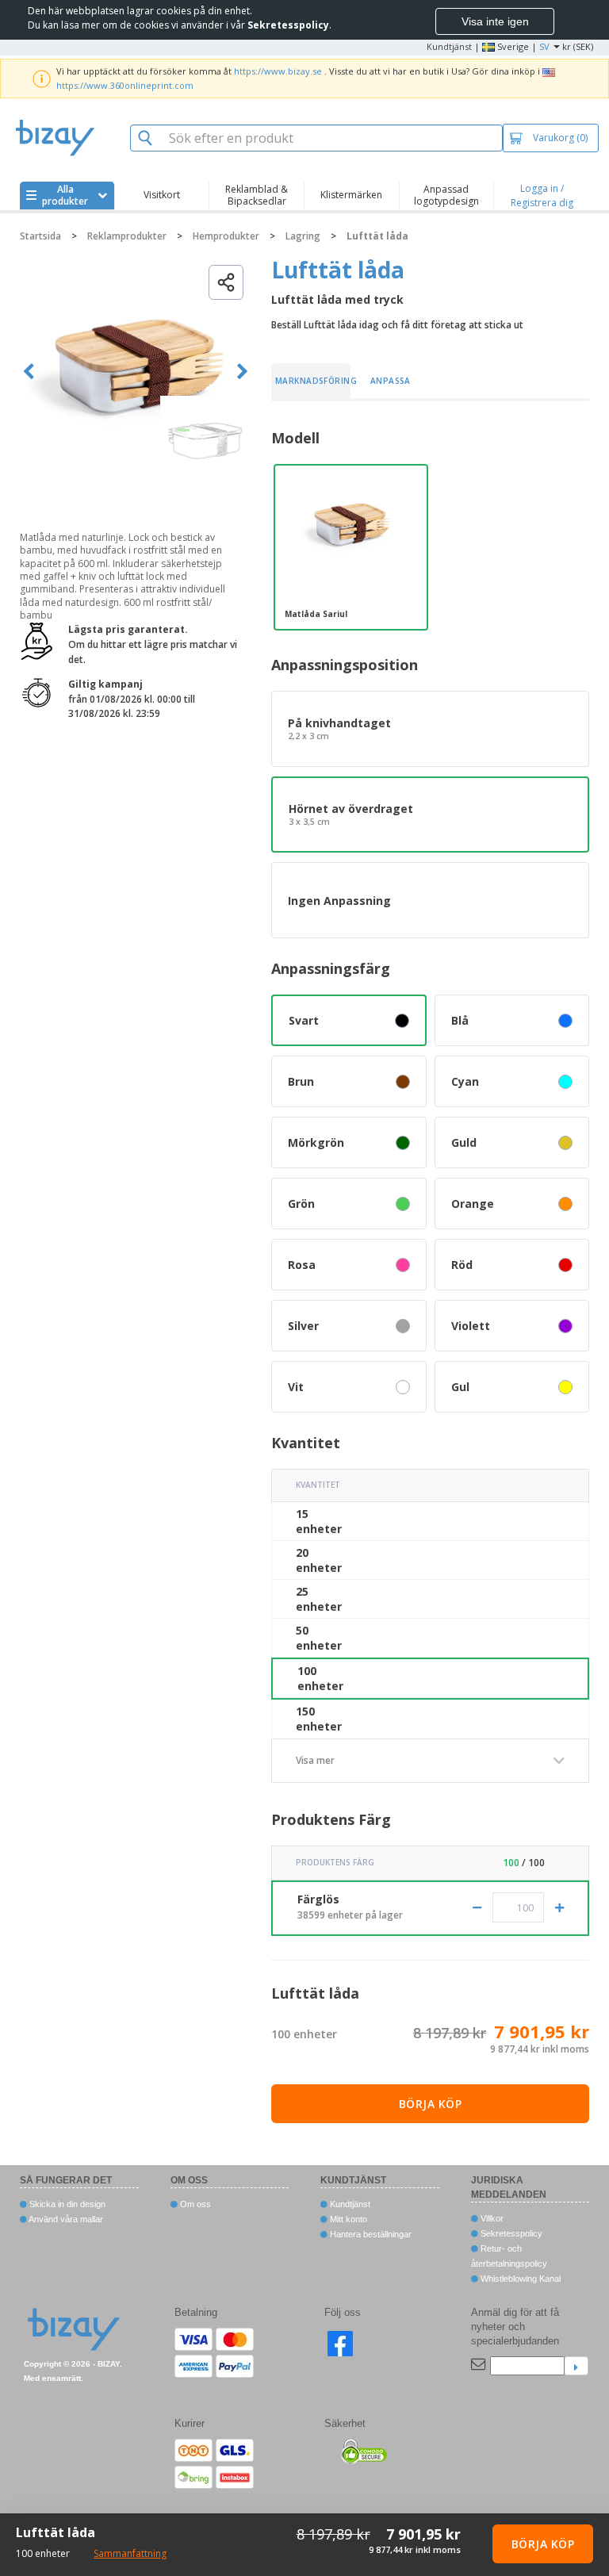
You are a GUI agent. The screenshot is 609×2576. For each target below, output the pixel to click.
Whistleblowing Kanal (519, 2279)
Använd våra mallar (65, 2219)
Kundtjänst (449, 46)
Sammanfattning (130, 2553)
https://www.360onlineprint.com (125, 85)
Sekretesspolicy (510, 2233)
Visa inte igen (495, 21)
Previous (29, 372)
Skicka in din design (66, 2204)
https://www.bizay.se (278, 71)
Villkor (491, 2218)
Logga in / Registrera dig (542, 195)
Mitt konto (347, 2219)
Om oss (194, 2204)
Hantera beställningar (370, 2234)
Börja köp (431, 2104)
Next (242, 372)
